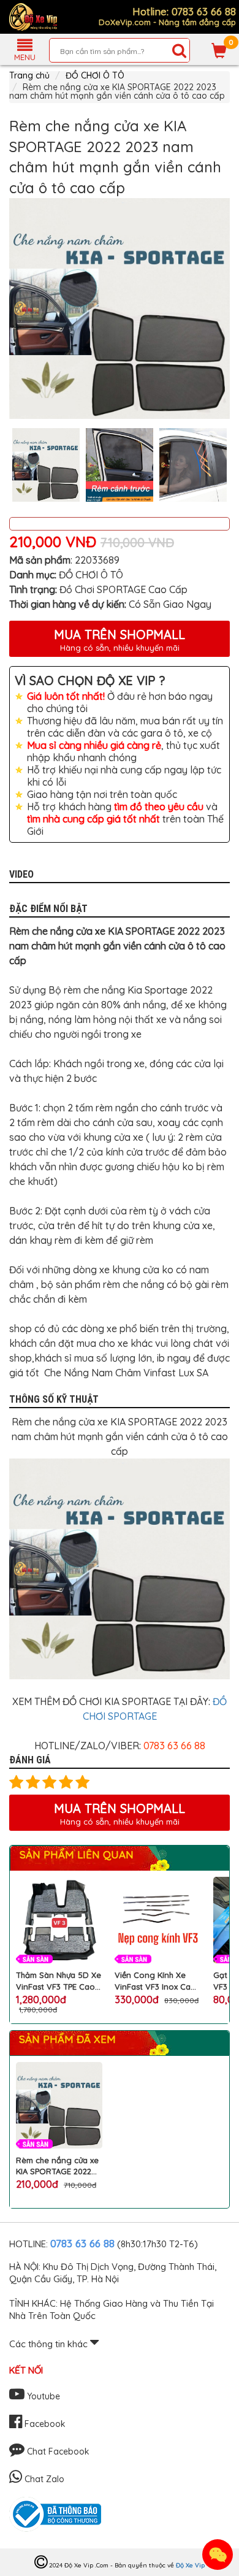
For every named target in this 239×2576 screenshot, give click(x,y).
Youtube (42, 2396)
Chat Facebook (57, 2451)
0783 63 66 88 (82, 2243)
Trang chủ (29, 75)
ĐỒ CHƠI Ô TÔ (95, 75)
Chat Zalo (43, 2479)
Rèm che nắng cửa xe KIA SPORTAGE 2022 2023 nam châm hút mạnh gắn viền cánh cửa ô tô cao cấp (57, 2166)
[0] (219, 50)
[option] (120, 309)
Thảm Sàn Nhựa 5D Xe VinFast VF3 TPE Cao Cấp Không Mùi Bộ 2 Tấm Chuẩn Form (59, 1981)
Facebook (44, 2424)
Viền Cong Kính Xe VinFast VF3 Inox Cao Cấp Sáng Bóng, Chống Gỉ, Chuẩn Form (158, 1981)
